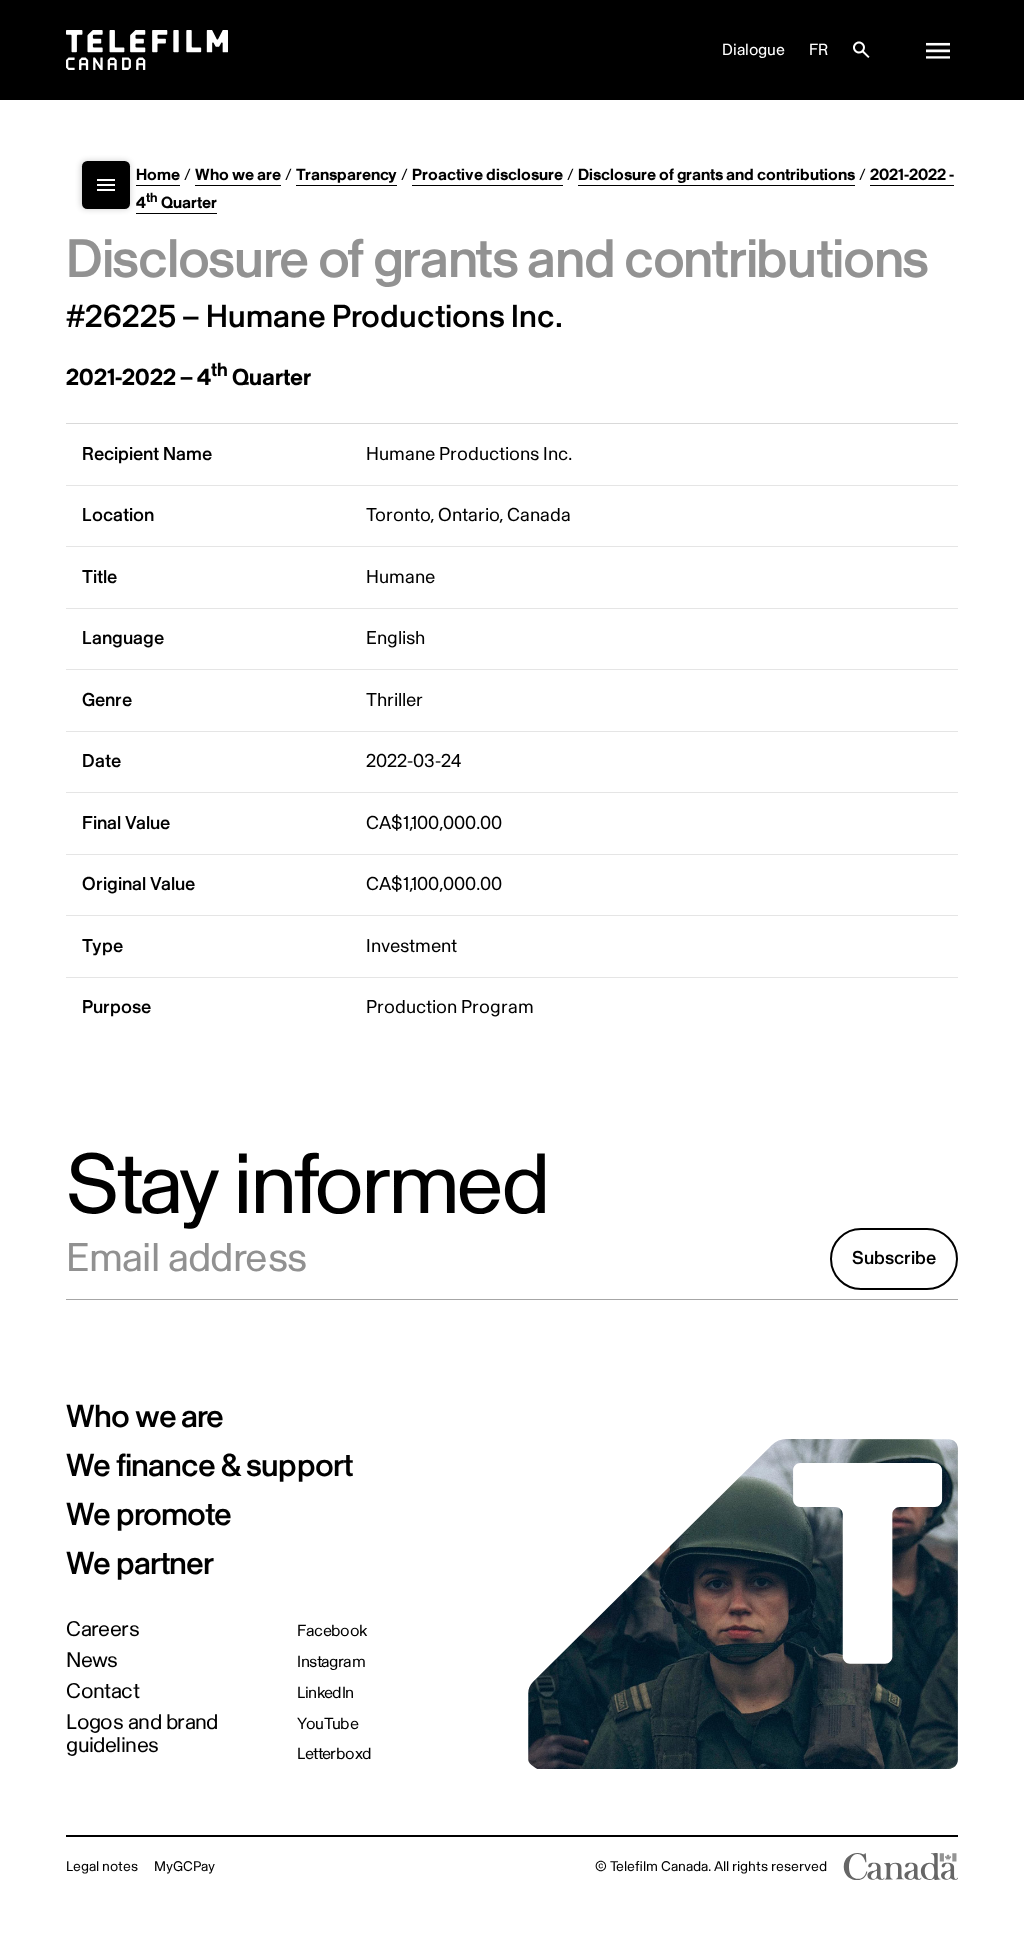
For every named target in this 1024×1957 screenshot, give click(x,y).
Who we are (238, 175)
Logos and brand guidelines (142, 1734)
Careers (102, 1629)
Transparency (346, 175)
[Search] (861, 50)
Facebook (332, 1631)
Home (158, 175)
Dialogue (753, 50)
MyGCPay (184, 1866)
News (92, 1660)
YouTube (327, 1724)
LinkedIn (325, 1693)
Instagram (331, 1662)
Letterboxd (334, 1754)
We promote (149, 1515)
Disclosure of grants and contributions (716, 175)
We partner (140, 1564)
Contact (102, 1691)
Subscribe (894, 1258)
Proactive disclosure (487, 175)
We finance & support (209, 1466)
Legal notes (102, 1866)
